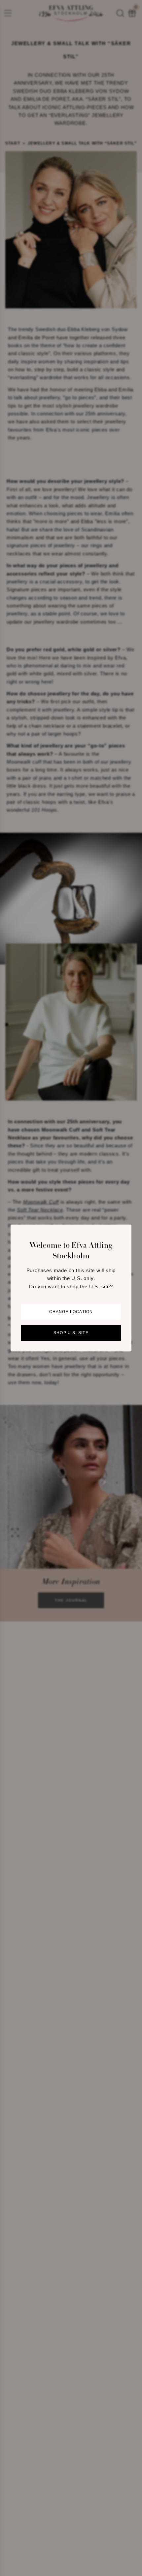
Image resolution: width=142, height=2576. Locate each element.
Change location (71, 1312)
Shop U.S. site (71, 1333)
